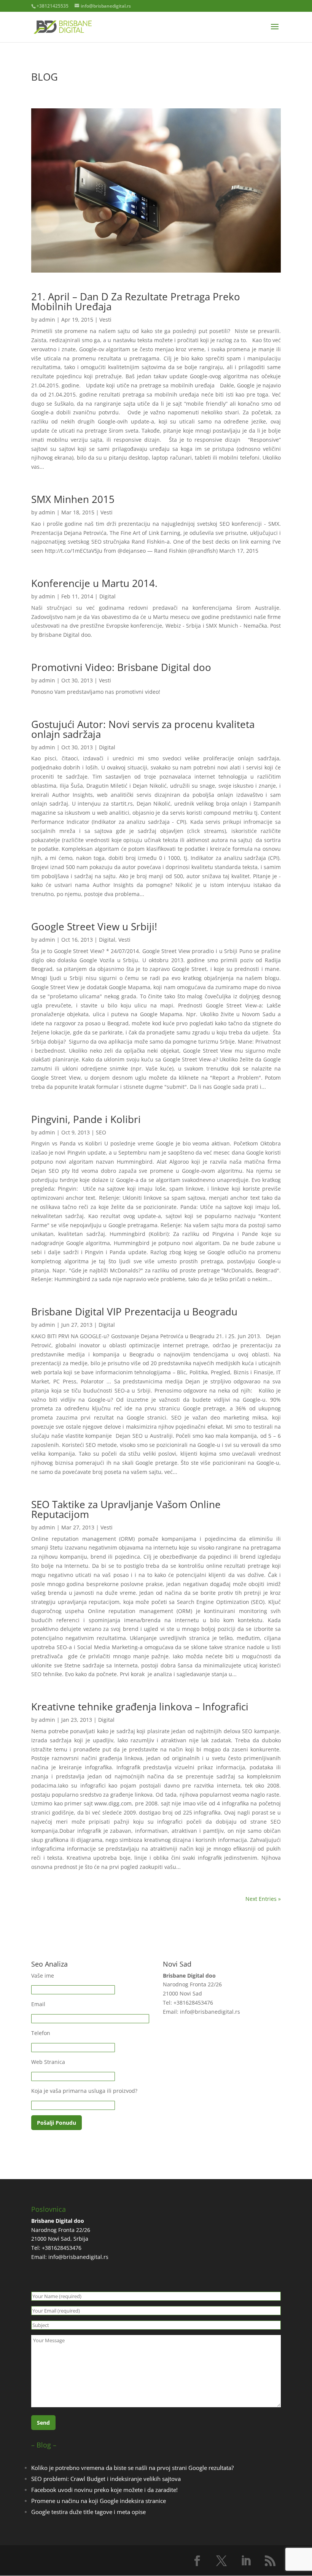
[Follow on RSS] (270, 2561)
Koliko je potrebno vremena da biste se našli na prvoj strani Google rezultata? (132, 2468)
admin (47, 320)
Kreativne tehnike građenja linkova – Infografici (140, 1707)
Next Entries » (263, 1899)
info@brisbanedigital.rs (210, 2012)
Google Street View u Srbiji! (94, 926)
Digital (107, 596)
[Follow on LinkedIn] (246, 2561)
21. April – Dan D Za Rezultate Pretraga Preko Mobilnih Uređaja (136, 301)
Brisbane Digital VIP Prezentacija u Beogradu (134, 1312)
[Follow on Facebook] (197, 2561)
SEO (101, 1132)
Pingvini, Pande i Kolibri (86, 1119)
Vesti (105, 320)
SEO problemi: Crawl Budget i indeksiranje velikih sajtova (106, 2479)
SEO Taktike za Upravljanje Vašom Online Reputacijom (126, 1509)
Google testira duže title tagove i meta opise (88, 2512)
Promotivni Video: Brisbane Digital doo (121, 667)
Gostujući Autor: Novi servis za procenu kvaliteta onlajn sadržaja (143, 729)
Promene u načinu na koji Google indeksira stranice (99, 2501)
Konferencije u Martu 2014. (94, 583)
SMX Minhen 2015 (73, 499)
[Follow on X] (221, 2561)
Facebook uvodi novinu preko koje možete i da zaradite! (104, 2490)
